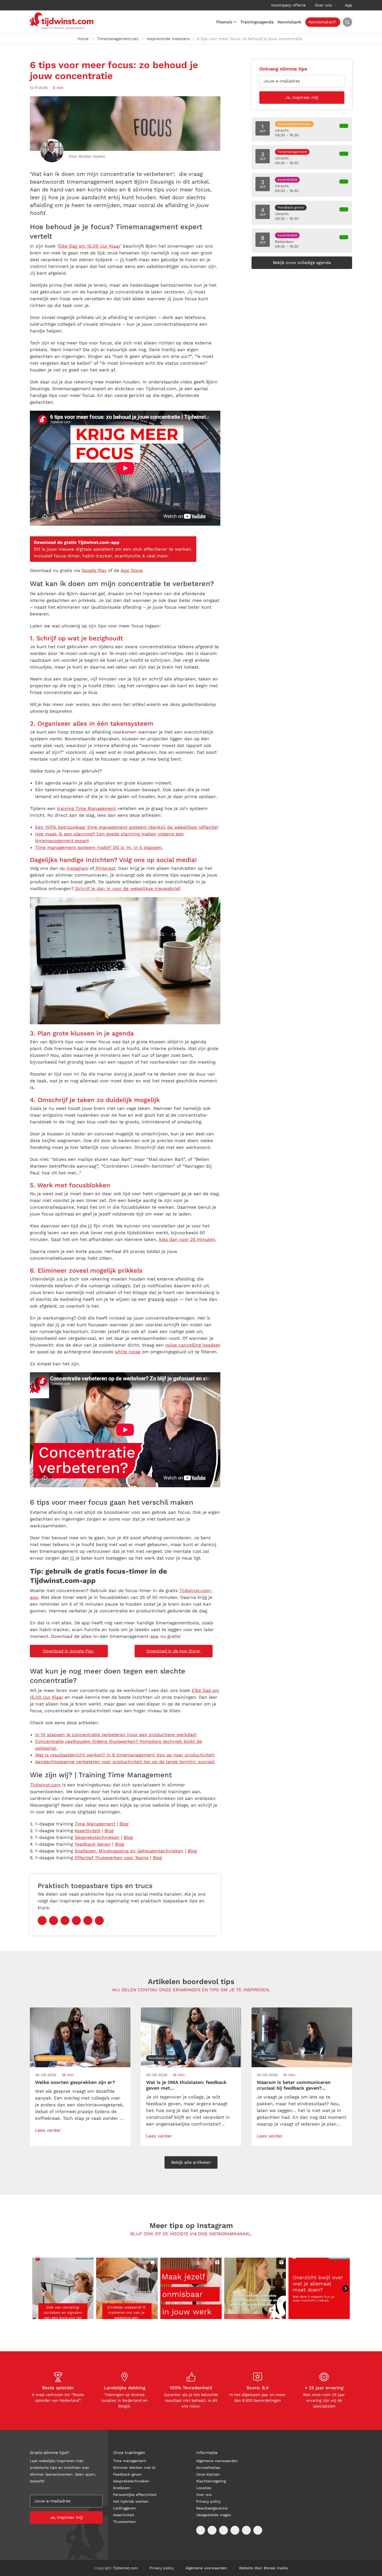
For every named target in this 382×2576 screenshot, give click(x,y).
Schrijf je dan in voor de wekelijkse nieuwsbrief (127, 888)
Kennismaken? (322, 22)
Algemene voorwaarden (217, 2461)
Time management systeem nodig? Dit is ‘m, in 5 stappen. (99, 847)
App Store (131, 570)
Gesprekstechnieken (97, 1837)
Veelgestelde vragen (214, 2515)
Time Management (95, 1824)
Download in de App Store (174, 1651)
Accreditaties (208, 2468)
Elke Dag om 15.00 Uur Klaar (89, 246)
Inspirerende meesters (168, 39)
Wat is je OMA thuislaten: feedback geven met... (186, 2085)
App (348, 5)
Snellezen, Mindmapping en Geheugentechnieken (129, 1851)
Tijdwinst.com (45, 1785)
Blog (124, 1824)
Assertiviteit (87, 1831)
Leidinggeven (124, 2508)
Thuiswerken (124, 2522)
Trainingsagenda (257, 22)
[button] (63, 2288)
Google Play (94, 570)
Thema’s (224, 22)
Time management (130, 2461)
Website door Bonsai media (263, 2568)
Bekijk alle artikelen (191, 2163)
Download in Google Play (69, 1651)
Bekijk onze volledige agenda (302, 263)
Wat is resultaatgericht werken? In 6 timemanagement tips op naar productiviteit (125, 1755)
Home (83, 39)
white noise (128, 1352)
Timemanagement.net (118, 39)
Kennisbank (289, 22)
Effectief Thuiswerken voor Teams (112, 1858)
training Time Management (86, 808)
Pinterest (105, 868)
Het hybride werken (131, 2501)
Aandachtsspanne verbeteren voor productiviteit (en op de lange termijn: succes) (125, 1762)
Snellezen (122, 2488)
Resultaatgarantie (212, 2508)
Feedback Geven (93, 1844)
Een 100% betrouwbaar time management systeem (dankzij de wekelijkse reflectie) (127, 827)
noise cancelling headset (193, 1345)
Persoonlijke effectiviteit (135, 2495)
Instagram (77, 868)
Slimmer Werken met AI (134, 2468)
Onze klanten (208, 2474)
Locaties (204, 2488)
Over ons (323, 5)
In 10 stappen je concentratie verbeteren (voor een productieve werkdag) (116, 1735)
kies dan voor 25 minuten (187, 1239)
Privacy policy (208, 2501)
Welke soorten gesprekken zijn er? (75, 2082)
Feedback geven (127, 2474)
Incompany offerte (288, 5)
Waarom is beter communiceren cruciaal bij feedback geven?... (294, 2085)
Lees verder (48, 2130)
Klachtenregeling (211, 2481)
